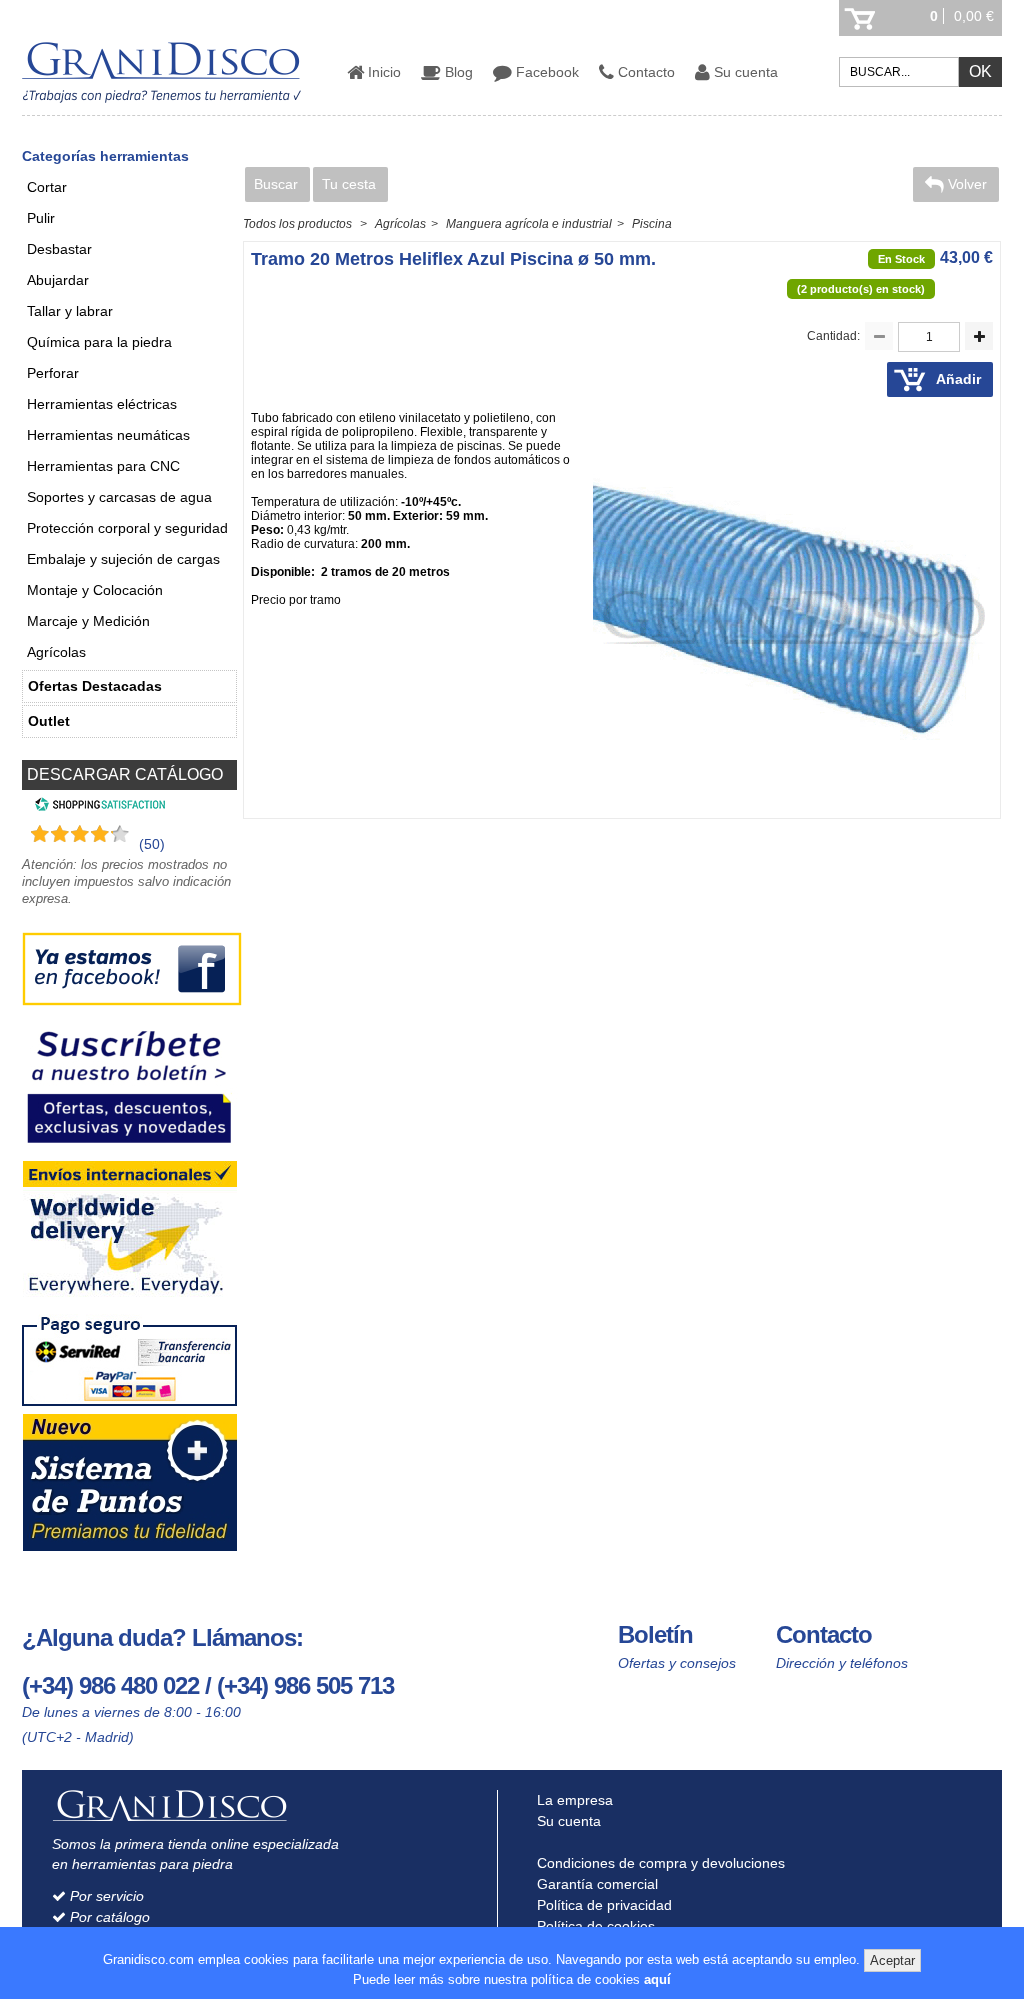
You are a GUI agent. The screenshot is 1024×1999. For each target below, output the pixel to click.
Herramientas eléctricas (102, 404)
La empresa (573, 1800)
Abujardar (58, 280)
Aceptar (892, 1960)
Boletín (655, 1634)
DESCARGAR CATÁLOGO (125, 774)
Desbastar (59, 249)
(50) (152, 844)
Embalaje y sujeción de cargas (123, 559)
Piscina (652, 224)
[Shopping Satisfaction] (97, 807)
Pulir (41, 218)
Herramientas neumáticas (108, 435)
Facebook (545, 72)
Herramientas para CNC (103, 466)
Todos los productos (297, 224)
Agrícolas (56, 652)
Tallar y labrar (70, 311)
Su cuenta (744, 72)
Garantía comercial (595, 1884)
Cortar (47, 187)
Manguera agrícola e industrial (529, 224)
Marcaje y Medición (88, 621)
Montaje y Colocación (95, 590)
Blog (457, 72)
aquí (657, 1979)
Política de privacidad (602, 1905)
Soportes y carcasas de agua (119, 497)
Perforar (53, 373)
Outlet (49, 721)
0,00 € (974, 16)
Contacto (644, 72)
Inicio (382, 72)
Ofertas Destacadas (95, 686)
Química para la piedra (99, 342)
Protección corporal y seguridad (127, 528)
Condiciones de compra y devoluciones (659, 1863)
